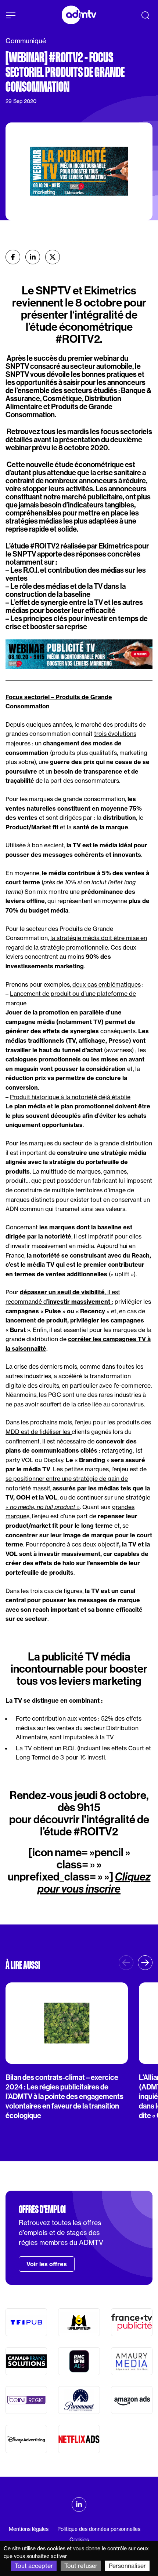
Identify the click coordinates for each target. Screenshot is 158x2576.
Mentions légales (29, 2529)
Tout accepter (34, 2566)
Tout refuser (81, 2566)
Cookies (79, 2540)
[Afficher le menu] (11, 15)
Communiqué (26, 41)
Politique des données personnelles (99, 2529)
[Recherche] (145, 15)
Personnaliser (127, 2566)
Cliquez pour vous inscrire (94, 1883)
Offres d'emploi (42, 2209)
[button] (145, 1963)
